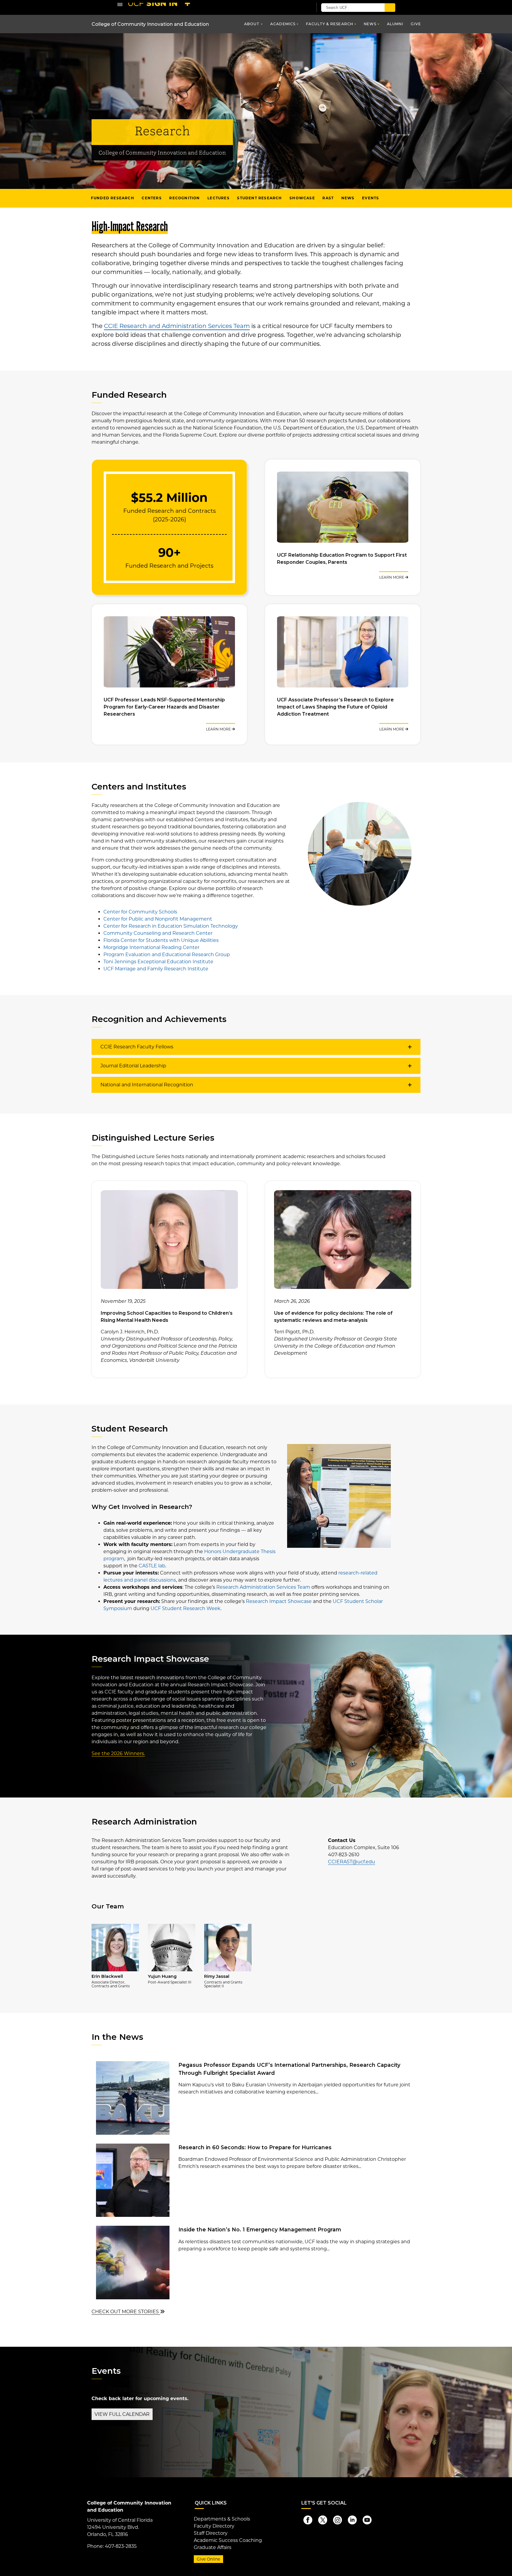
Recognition (184, 198)
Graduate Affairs (213, 2547)
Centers (152, 198)
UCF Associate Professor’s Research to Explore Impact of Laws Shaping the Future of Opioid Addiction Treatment (335, 707)
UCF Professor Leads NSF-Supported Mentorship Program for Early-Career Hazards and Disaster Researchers (164, 707)
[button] (256, 1047)
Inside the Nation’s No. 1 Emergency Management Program (260, 2229)
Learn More (219, 729)
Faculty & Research (330, 24)
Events (371, 198)
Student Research (259, 198)
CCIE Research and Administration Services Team (177, 326)
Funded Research (113, 198)
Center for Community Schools (140, 912)
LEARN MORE (392, 577)
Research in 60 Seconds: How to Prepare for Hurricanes (255, 2147)
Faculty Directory (214, 2526)
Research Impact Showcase (279, 1601)
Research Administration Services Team (263, 1587)
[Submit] (390, 8)
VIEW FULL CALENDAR (122, 2414)
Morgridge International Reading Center (151, 947)
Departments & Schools (222, 2519)
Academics (283, 24)
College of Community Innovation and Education (150, 24)
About (252, 24)
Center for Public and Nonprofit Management (158, 919)
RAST (328, 198)
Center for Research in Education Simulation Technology (171, 926)
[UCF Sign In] (294, 8)
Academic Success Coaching (228, 2540)
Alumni (395, 24)
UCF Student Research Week (185, 1608)
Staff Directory (211, 2533)
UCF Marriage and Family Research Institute (156, 969)
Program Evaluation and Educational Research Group (167, 955)
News (370, 24)
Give (416, 24)
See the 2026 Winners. (118, 1753)
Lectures (219, 198)
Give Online (208, 2559)
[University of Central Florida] (161, 7)
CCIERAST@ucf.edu (352, 1862)
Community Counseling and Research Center (158, 933)
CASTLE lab (152, 1566)
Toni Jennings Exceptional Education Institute (158, 962)
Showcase (302, 198)
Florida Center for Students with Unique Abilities (161, 940)
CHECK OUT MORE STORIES (126, 2312)
